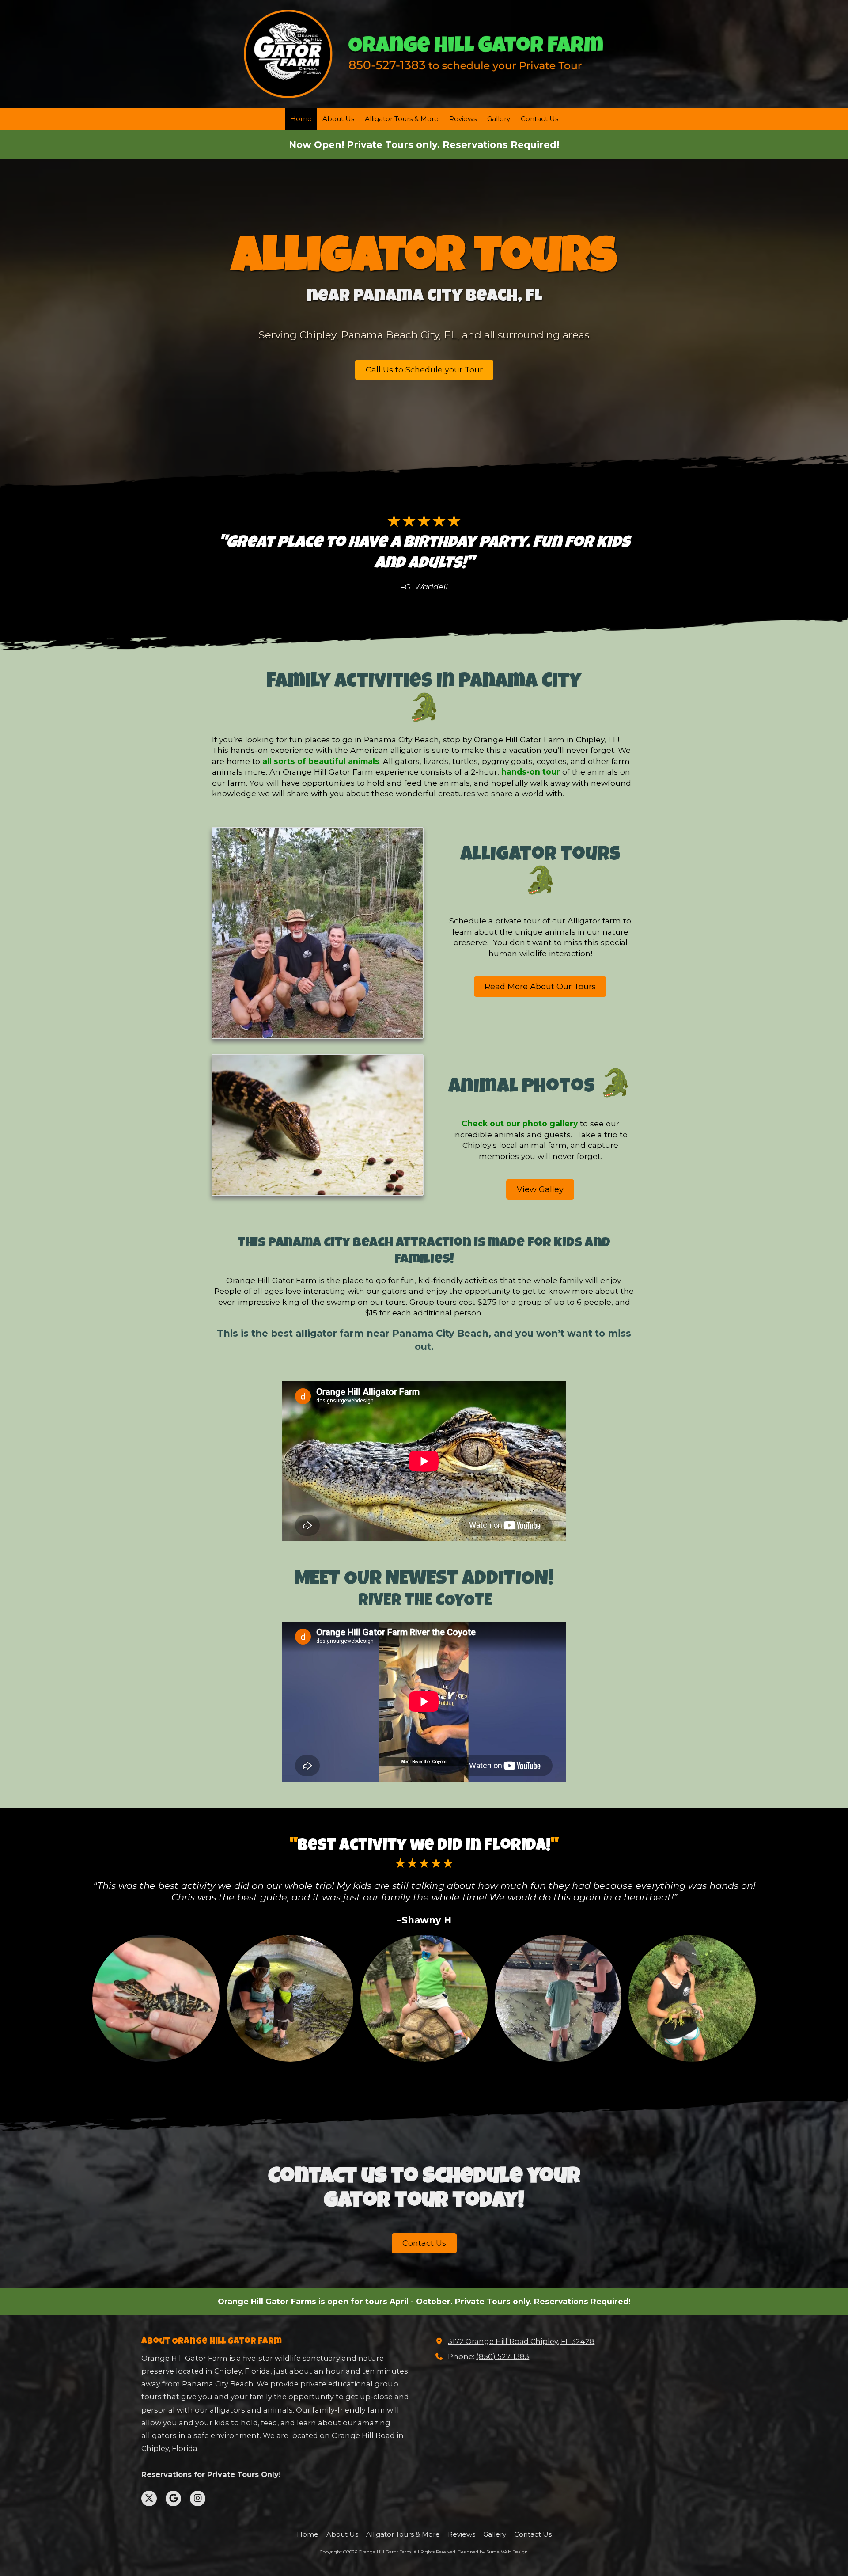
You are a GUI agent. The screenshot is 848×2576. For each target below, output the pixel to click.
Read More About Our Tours (540, 987)
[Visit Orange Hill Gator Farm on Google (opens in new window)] (173, 2498)
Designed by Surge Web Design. (493, 2552)
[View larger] (156, 1998)
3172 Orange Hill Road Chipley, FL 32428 (521, 2341)
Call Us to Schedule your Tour (424, 370)
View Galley (540, 1189)
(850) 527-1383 (503, 2356)
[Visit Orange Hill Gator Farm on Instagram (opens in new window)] (198, 2498)
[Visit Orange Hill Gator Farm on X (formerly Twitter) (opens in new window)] (149, 2498)
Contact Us (424, 2243)
